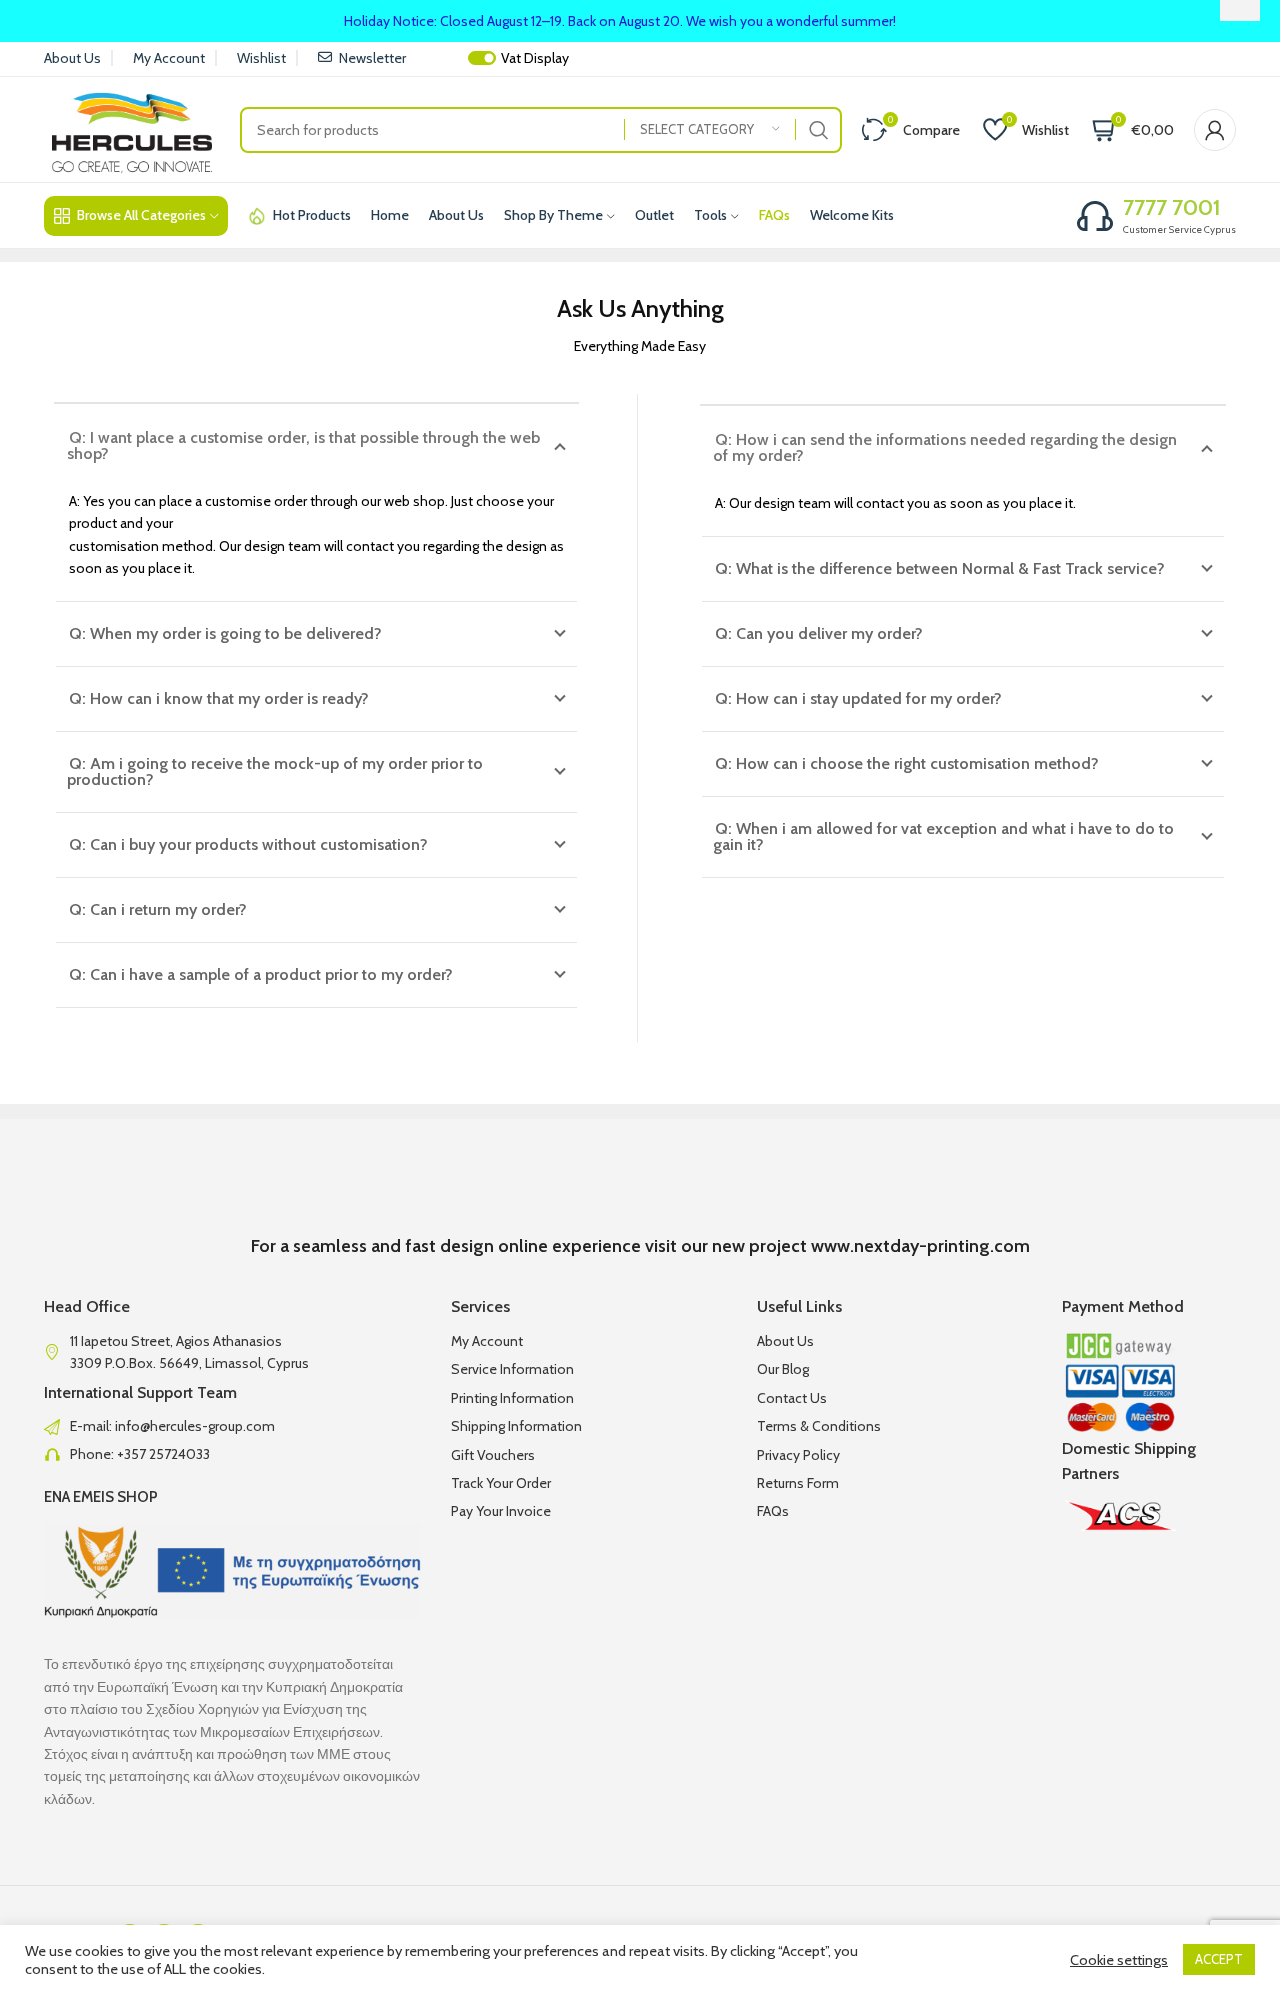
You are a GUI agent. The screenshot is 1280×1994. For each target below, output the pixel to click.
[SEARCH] (819, 130)
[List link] (232, 1426)
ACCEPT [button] (1219, 1959)
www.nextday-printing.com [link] (920, 1246)
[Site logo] (132, 128)
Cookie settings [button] (1119, 1960)
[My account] (1215, 130)
